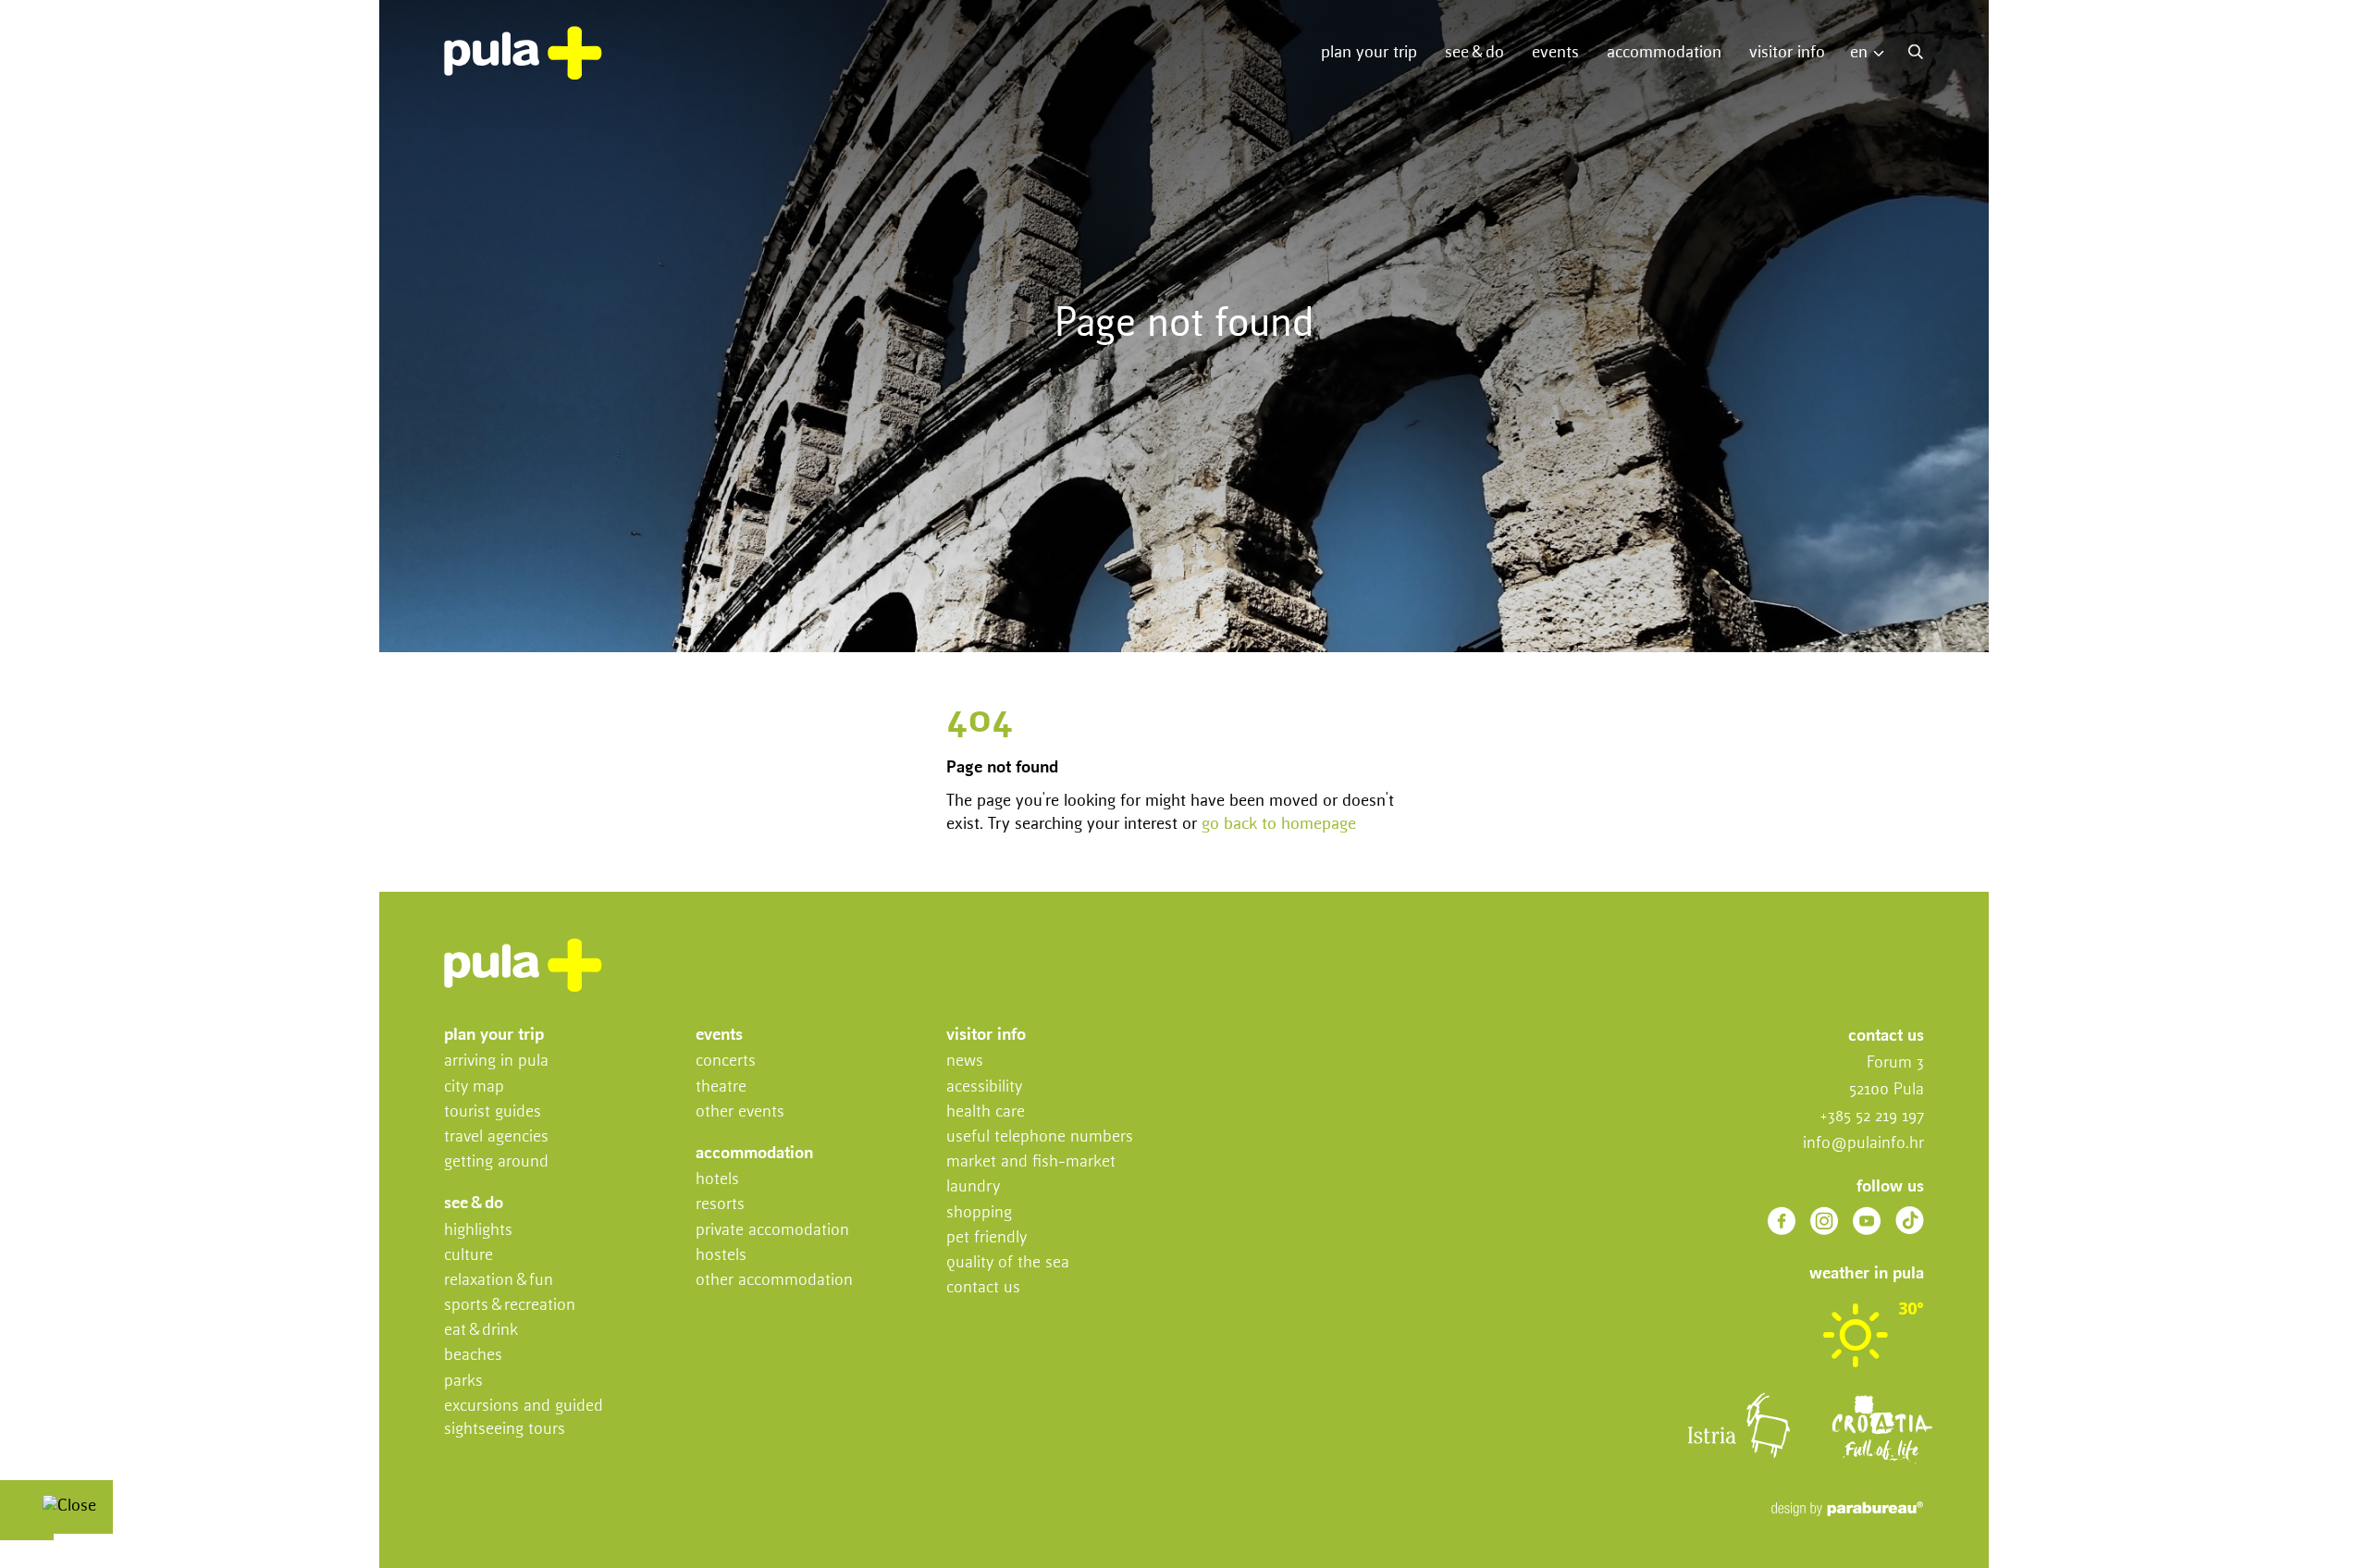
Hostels (721, 1255)
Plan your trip (1369, 53)
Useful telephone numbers (1040, 1137)
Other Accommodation (774, 1280)
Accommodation (1664, 53)
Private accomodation (772, 1230)
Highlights (478, 1230)
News (965, 1061)
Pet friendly (987, 1238)
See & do (1474, 53)
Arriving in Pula (496, 1061)
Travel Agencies (496, 1137)
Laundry (973, 1187)
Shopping (979, 1213)
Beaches (473, 1355)
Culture (469, 1255)
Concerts (726, 1061)
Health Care (986, 1112)
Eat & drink (481, 1330)
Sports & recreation (510, 1305)
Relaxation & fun (499, 1280)
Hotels (717, 1179)
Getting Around (496, 1162)
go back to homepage (1279, 824)
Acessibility (984, 1087)
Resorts (720, 1204)
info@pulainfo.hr (1863, 1143)
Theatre (721, 1087)
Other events (740, 1112)
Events (1555, 53)
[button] (1872, 53)
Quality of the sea (1008, 1263)
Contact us (983, 1288)
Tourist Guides (493, 1112)
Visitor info (1787, 53)
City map (474, 1087)
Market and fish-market (1031, 1162)
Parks (463, 1381)
